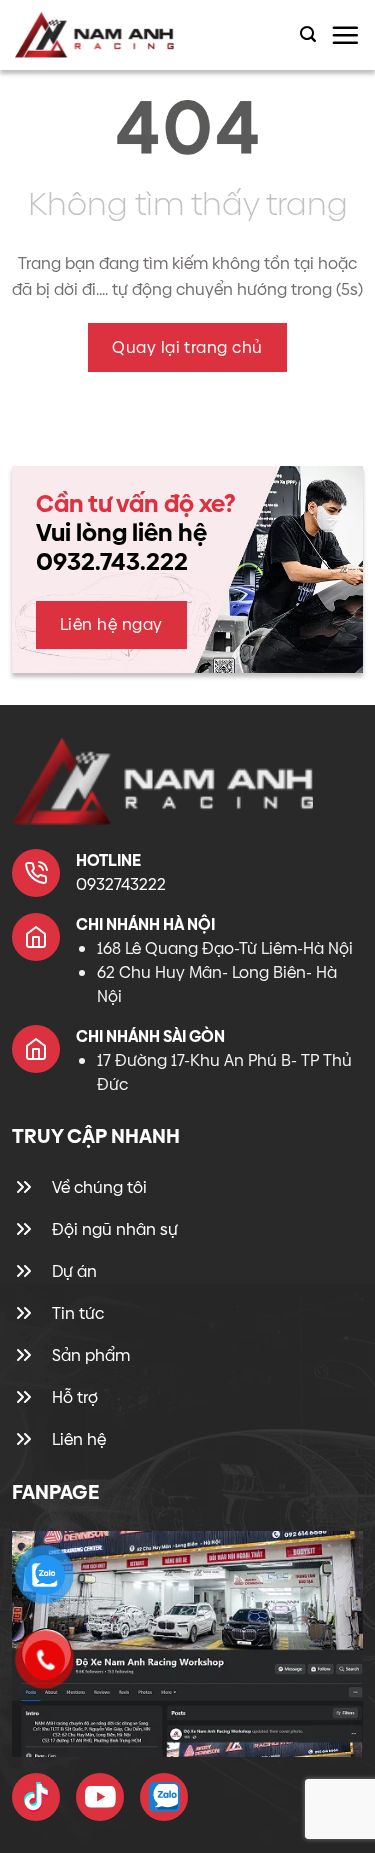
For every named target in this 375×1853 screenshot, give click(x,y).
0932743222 (121, 884)
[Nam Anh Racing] (111, 35)
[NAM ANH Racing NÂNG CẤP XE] (36, 1797)
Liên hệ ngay (111, 624)
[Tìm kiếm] (308, 34)
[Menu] (345, 35)
